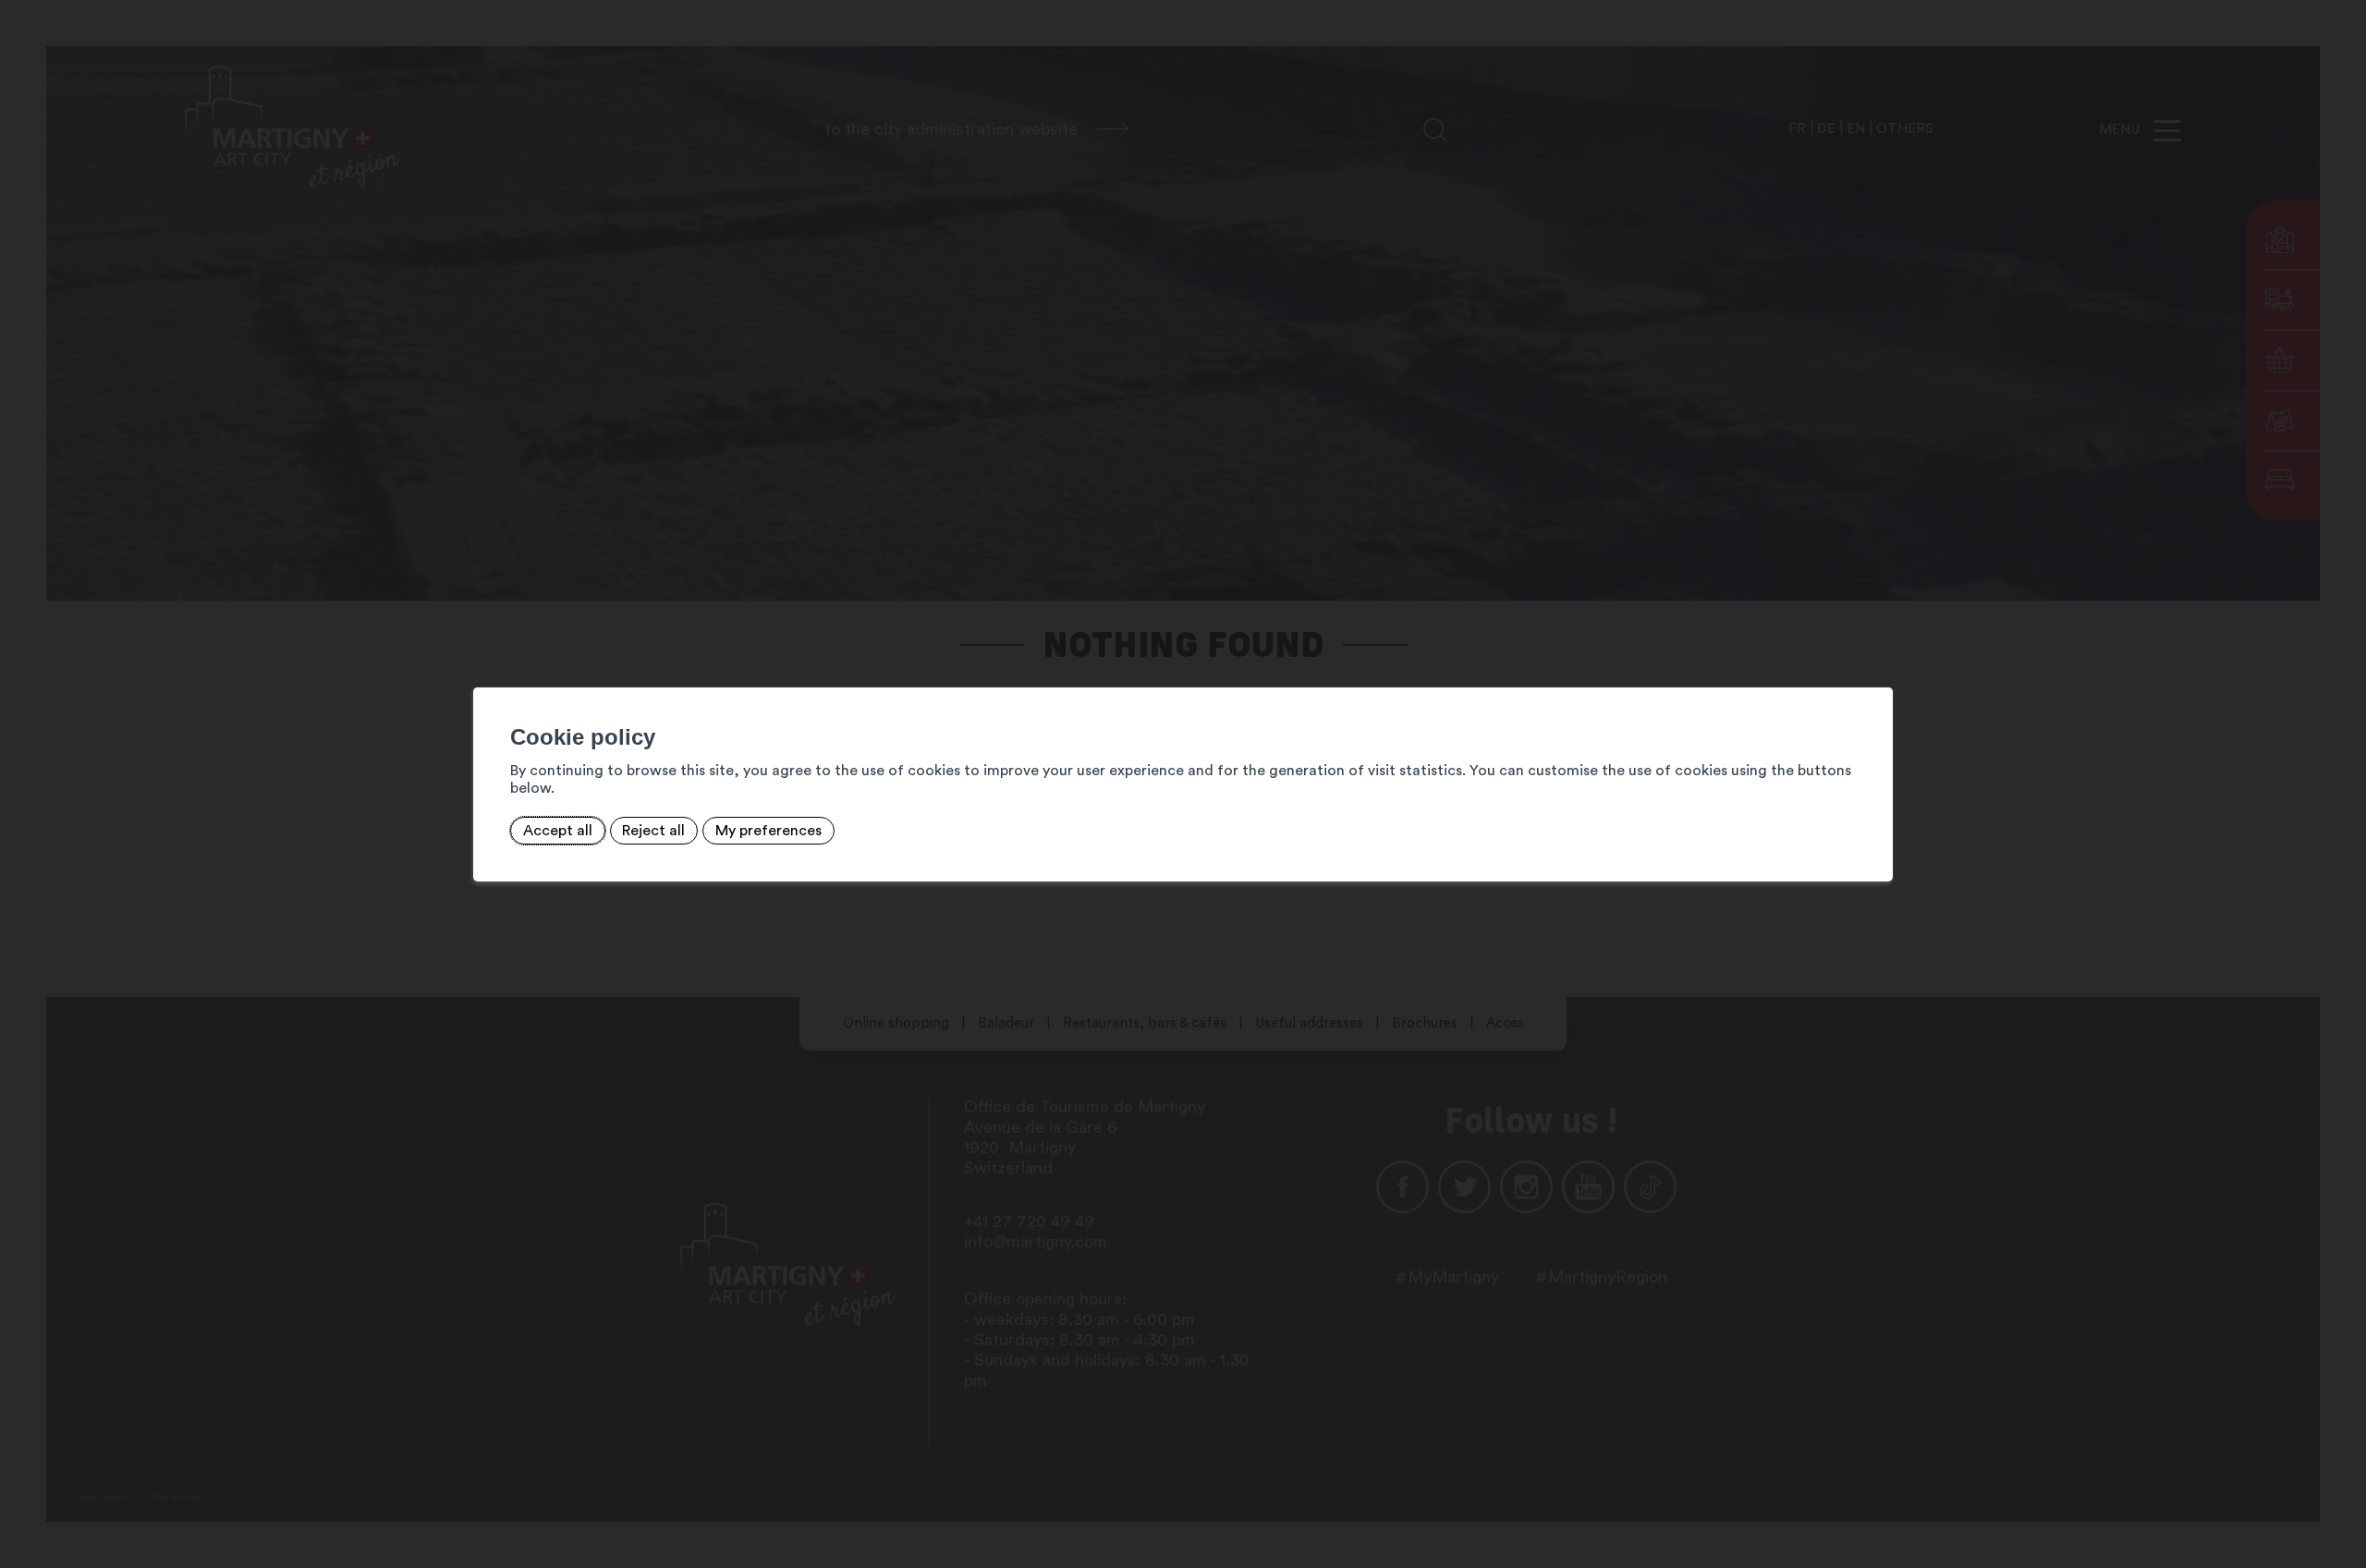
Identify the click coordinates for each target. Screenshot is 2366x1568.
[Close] (1876, 667)
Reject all (653, 831)
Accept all (558, 831)
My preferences (768, 831)
